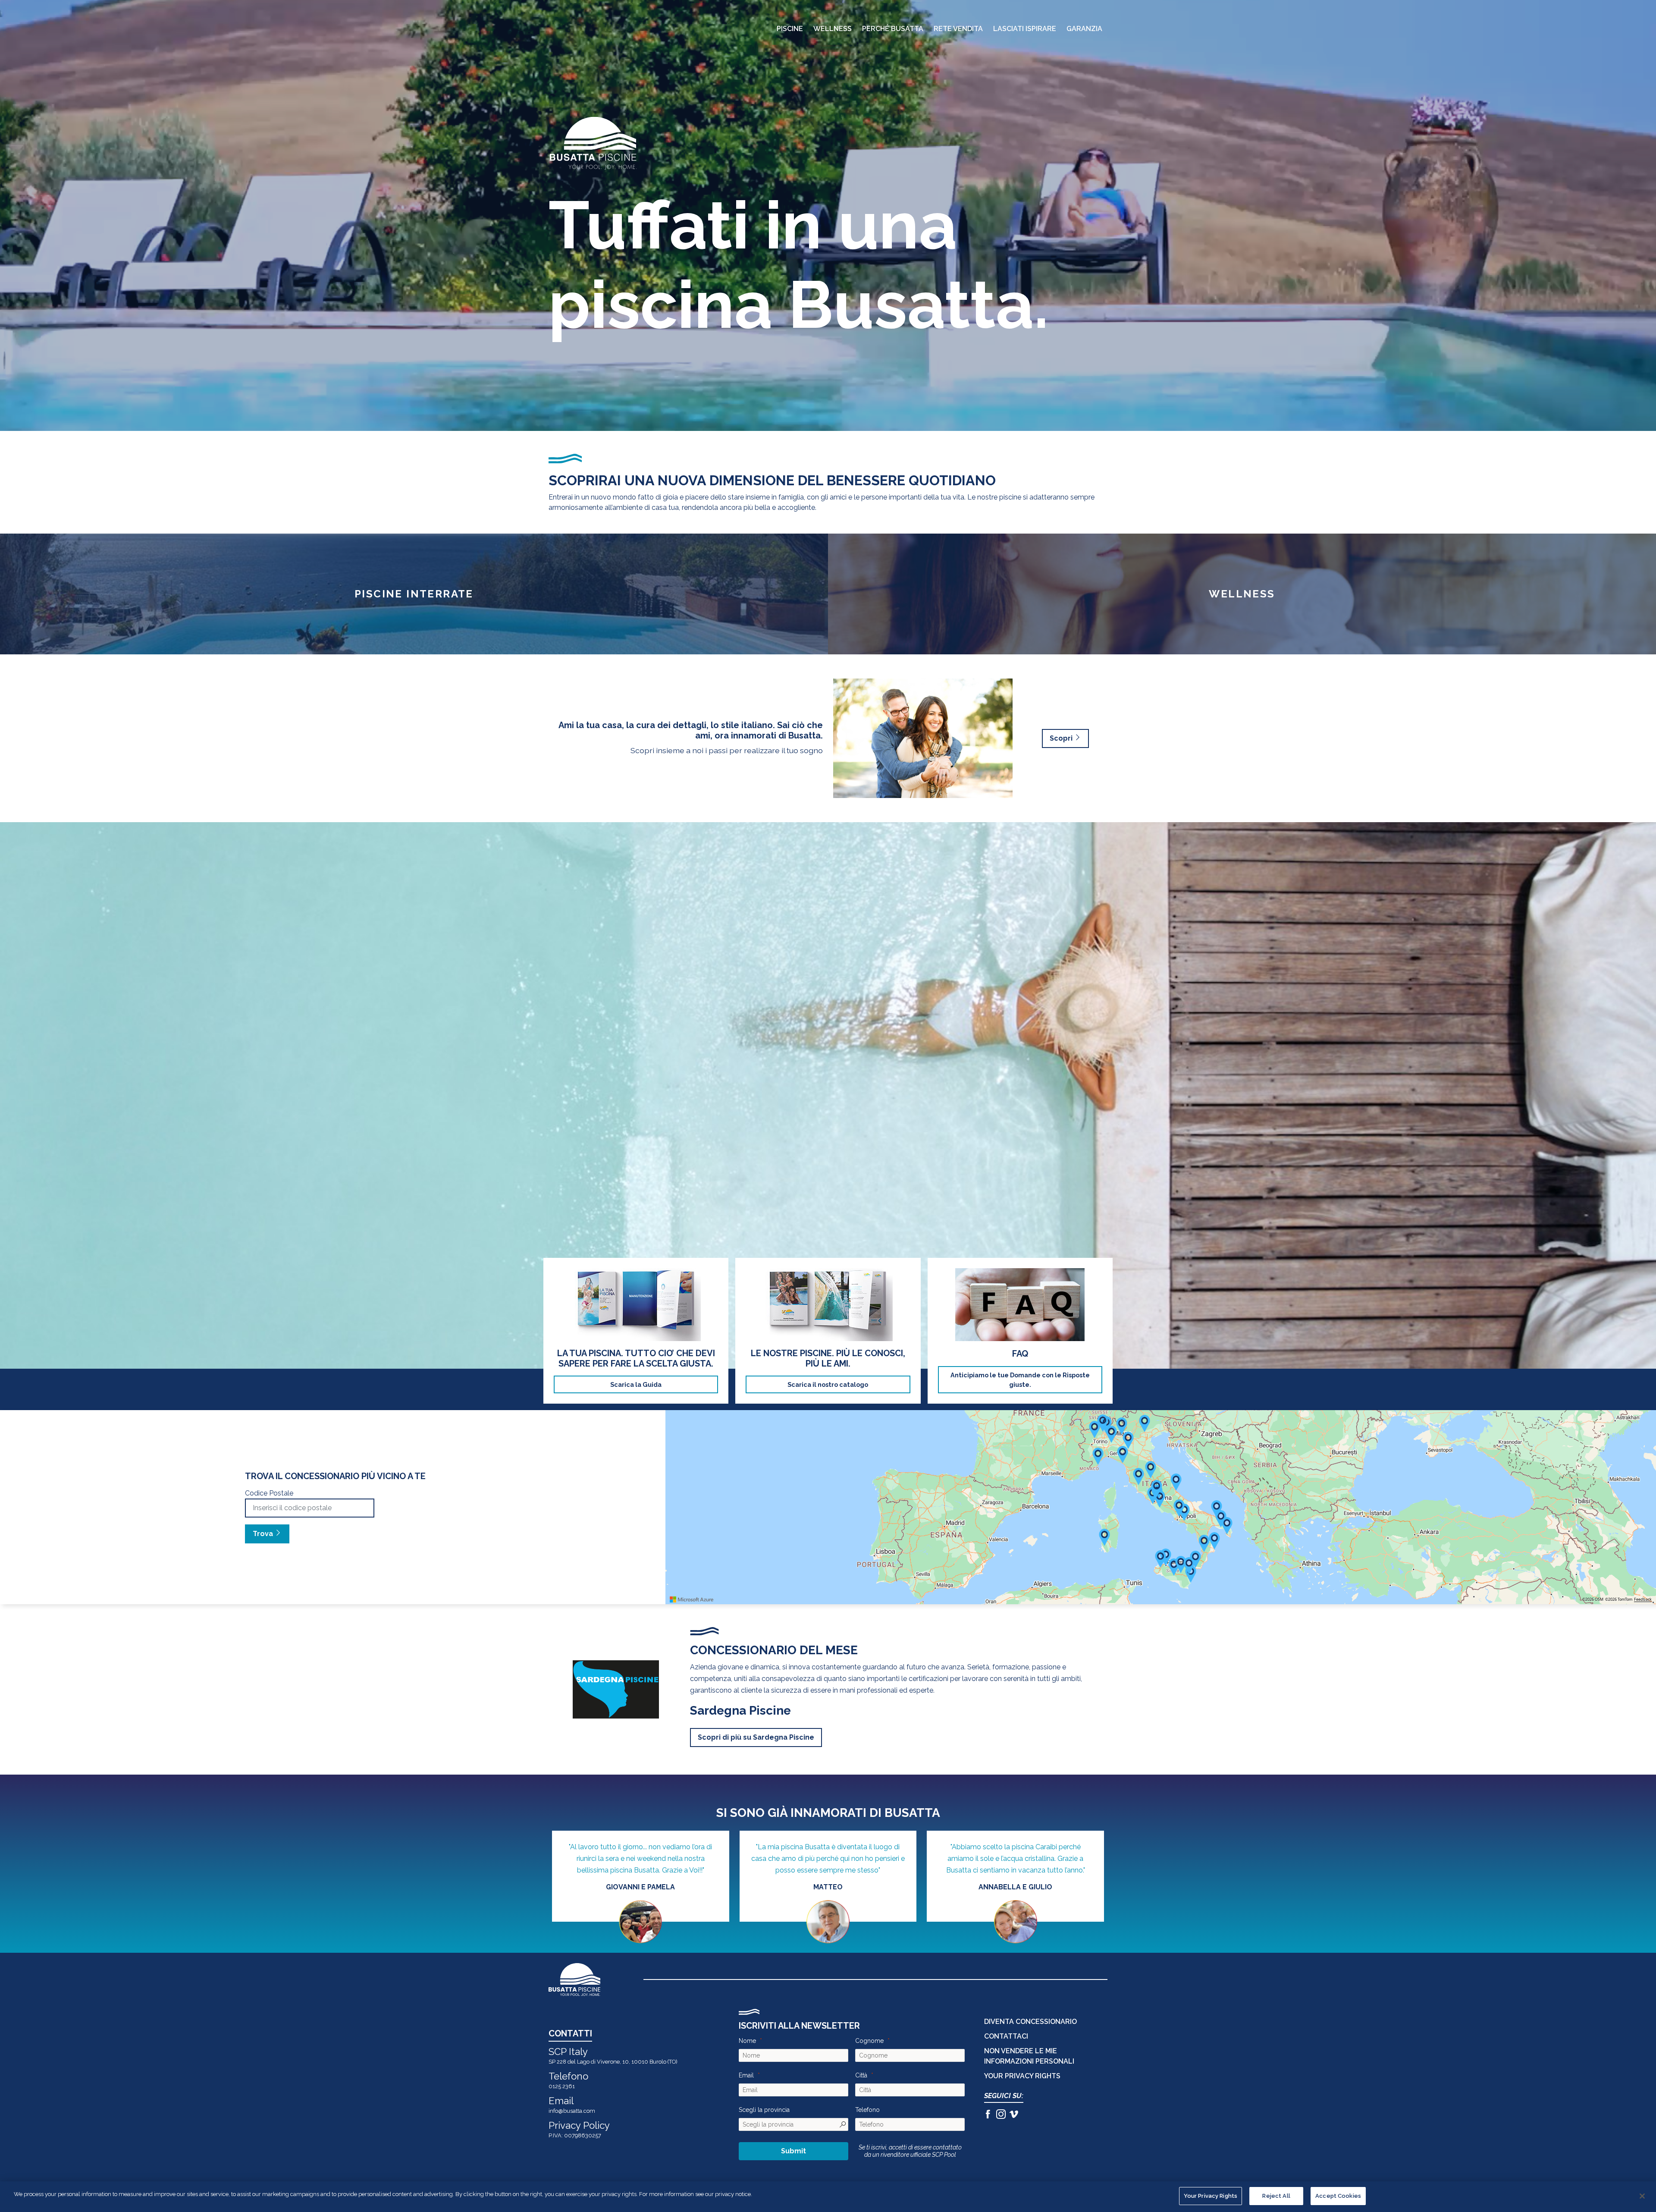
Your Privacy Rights (1211, 2196)
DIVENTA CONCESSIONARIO (1030, 2022)
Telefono (867, 2110)
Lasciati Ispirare (1025, 29)
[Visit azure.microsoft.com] (692, 1599)
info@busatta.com (572, 2111)
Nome (747, 2041)
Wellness (833, 29)
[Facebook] (988, 2115)
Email (746, 2075)
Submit (793, 2151)
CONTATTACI (1006, 2036)
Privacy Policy (579, 2125)
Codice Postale (269, 1493)
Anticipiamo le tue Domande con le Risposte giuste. (1020, 1380)
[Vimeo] (1014, 2115)
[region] (828, 2197)
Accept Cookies (1338, 2196)
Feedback (1643, 1599)
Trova (264, 1534)
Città (861, 2075)
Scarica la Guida (636, 1384)
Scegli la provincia (764, 2110)
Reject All (1276, 2196)
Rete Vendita (958, 29)
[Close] (1642, 2196)
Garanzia (1084, 29)
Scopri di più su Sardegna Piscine (756, 1737)
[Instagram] (1001, 2115)
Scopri (1062, 738)
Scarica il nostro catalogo (828, 1384)
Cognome (869, 2041)
